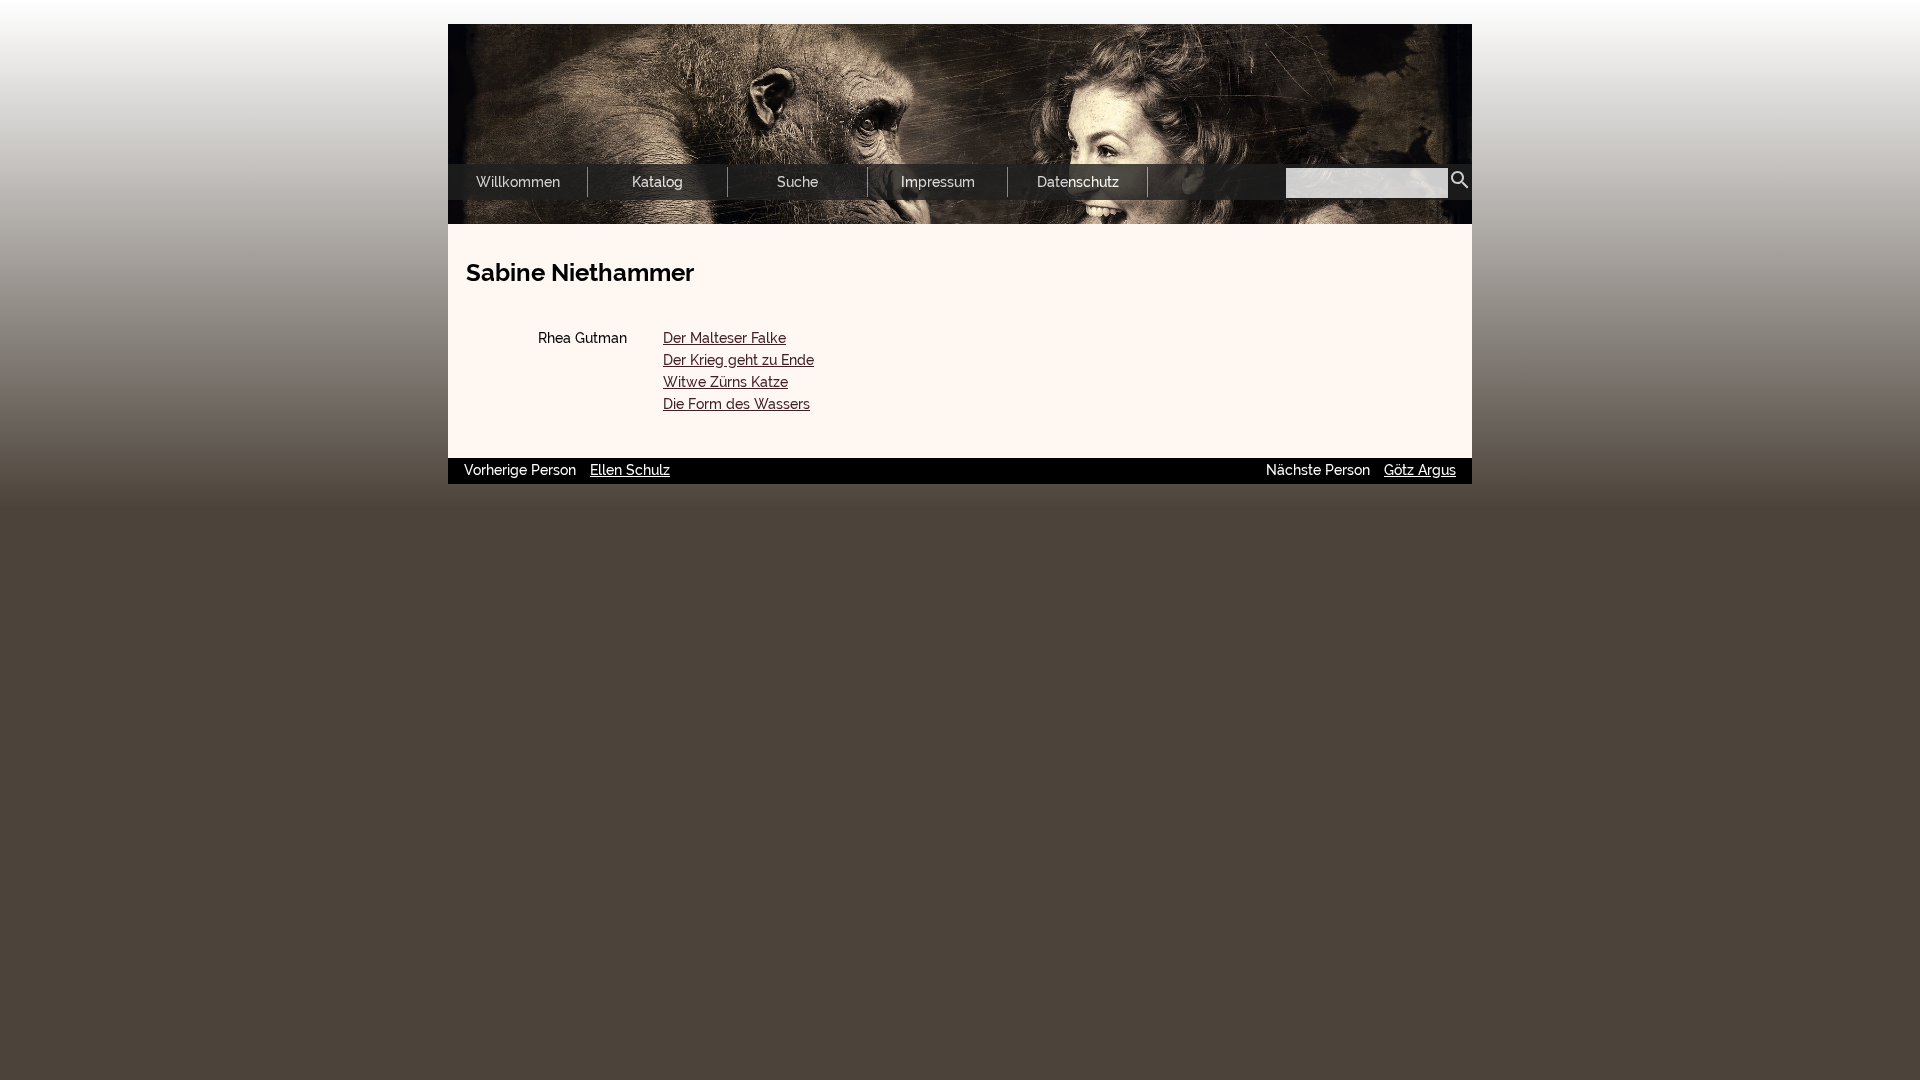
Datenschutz (1078, 182)
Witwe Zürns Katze (725, 382)
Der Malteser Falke (724, 338)
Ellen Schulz (630, 470)
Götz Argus (1420, 470)
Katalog (657, 182)
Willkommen (518, 182)
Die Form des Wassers (736, 404)
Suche (797, 182)
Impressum (938, 182)
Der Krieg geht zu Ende (738, 360)
